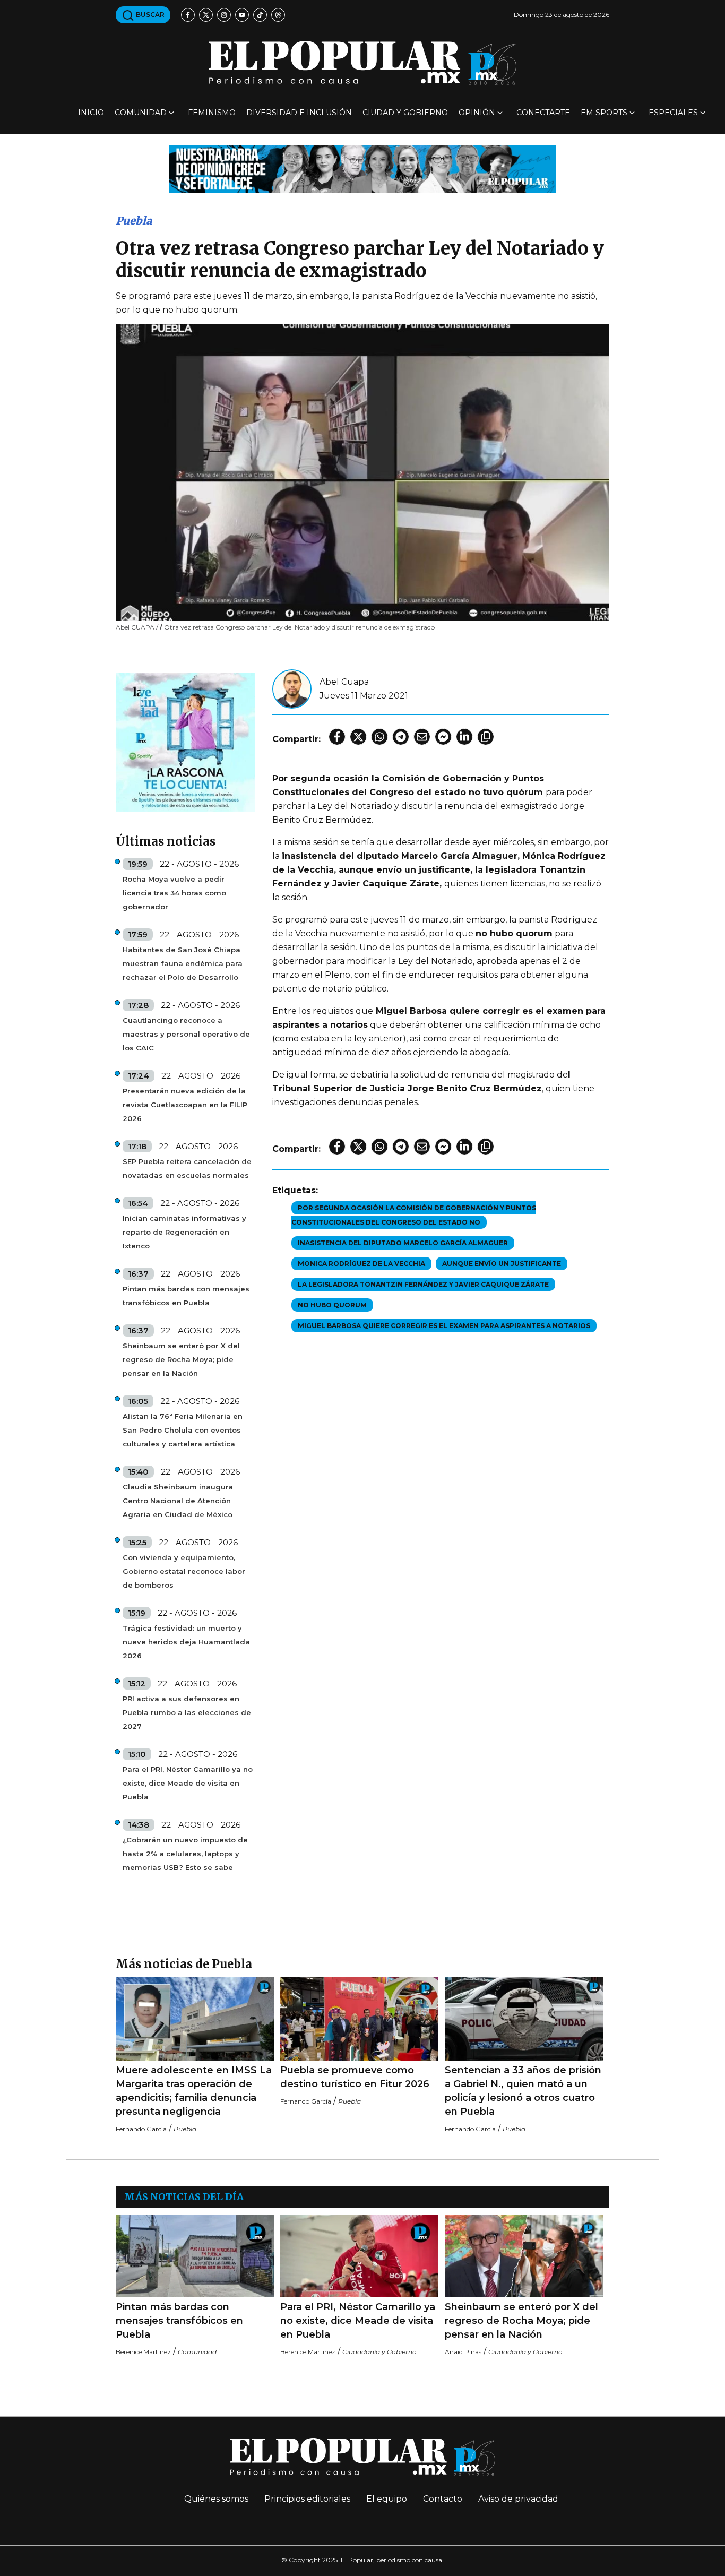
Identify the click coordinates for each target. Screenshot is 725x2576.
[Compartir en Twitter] (358, 737)
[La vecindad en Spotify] (185, 742)
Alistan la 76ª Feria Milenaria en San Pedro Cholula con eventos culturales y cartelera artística (183, 1430)
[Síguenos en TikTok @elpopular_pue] (260, 15)
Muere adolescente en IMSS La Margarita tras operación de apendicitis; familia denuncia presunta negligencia (194, 2091)
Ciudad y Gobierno (405, 113)
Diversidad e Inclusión (299, 113)
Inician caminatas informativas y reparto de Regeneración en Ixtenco (184, 1232)
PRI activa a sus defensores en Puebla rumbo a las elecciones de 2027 (187, 1712)
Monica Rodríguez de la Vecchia (361, 1264)
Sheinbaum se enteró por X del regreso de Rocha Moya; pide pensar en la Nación (181, 1359)
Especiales (673, 113)
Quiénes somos (216, 2499)
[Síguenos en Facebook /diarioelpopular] (188, 15)
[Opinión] (362, 168)
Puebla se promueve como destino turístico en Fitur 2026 (355, 2077)
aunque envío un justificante (502, 1264)
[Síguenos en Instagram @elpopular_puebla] (224, 15)
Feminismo (212, 113)
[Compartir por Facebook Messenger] (443, 737)
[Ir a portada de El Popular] (362, 63)
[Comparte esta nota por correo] (422, 737)
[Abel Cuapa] (292, 688)
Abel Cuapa (344, 682)
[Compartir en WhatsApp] (379, 737)
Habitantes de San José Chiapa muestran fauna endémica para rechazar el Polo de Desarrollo (183, 963)
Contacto (443, 2499)
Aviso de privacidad (518, 2499)
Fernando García (141, 2129)
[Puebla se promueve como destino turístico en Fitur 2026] (359, 2019)
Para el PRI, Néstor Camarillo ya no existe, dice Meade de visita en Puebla (188, 1783)
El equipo (387, 2499)
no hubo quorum (332, 1305)
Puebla (134, 221)
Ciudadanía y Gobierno (379, 2352)
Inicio (91, 113)
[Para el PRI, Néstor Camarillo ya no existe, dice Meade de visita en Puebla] (359, 2256)
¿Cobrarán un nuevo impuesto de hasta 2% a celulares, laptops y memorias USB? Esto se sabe (185, 1854)
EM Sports (604, 113)
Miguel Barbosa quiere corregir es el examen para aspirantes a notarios (444, 1326)
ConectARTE (543, 113)
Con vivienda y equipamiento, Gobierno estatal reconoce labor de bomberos (184, 1571)
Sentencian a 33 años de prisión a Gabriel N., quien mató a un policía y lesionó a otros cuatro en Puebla (523, 2091)
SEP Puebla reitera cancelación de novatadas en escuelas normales (187, 1168)
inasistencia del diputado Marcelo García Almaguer (403, 1243)
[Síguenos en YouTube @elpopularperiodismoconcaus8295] (242, 15)
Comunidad (141, 113)
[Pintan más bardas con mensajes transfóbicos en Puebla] (195, 2256)
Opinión (477, 113)
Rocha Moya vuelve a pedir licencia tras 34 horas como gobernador (174, 893)
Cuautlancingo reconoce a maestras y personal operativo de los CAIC (186, 1034)
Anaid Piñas (463, 2352)
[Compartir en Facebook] (337, 737)
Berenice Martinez (143, 2352)
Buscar (149, 15)
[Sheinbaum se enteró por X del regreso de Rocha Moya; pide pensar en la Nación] (524, 2256)
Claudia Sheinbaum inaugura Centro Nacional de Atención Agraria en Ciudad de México (178, 1501)
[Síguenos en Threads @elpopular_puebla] (278, 15)
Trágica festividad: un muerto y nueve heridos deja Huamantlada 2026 (186, 1642)
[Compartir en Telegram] (401, 737)
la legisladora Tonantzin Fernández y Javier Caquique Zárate (423, 1284)
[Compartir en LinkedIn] (464, 737)
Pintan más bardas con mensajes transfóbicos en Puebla (186, 1296)
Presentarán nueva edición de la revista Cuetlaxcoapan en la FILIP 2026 (185, 1105)
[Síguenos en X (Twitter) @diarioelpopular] (206, 15)
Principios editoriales (307, 2499)
